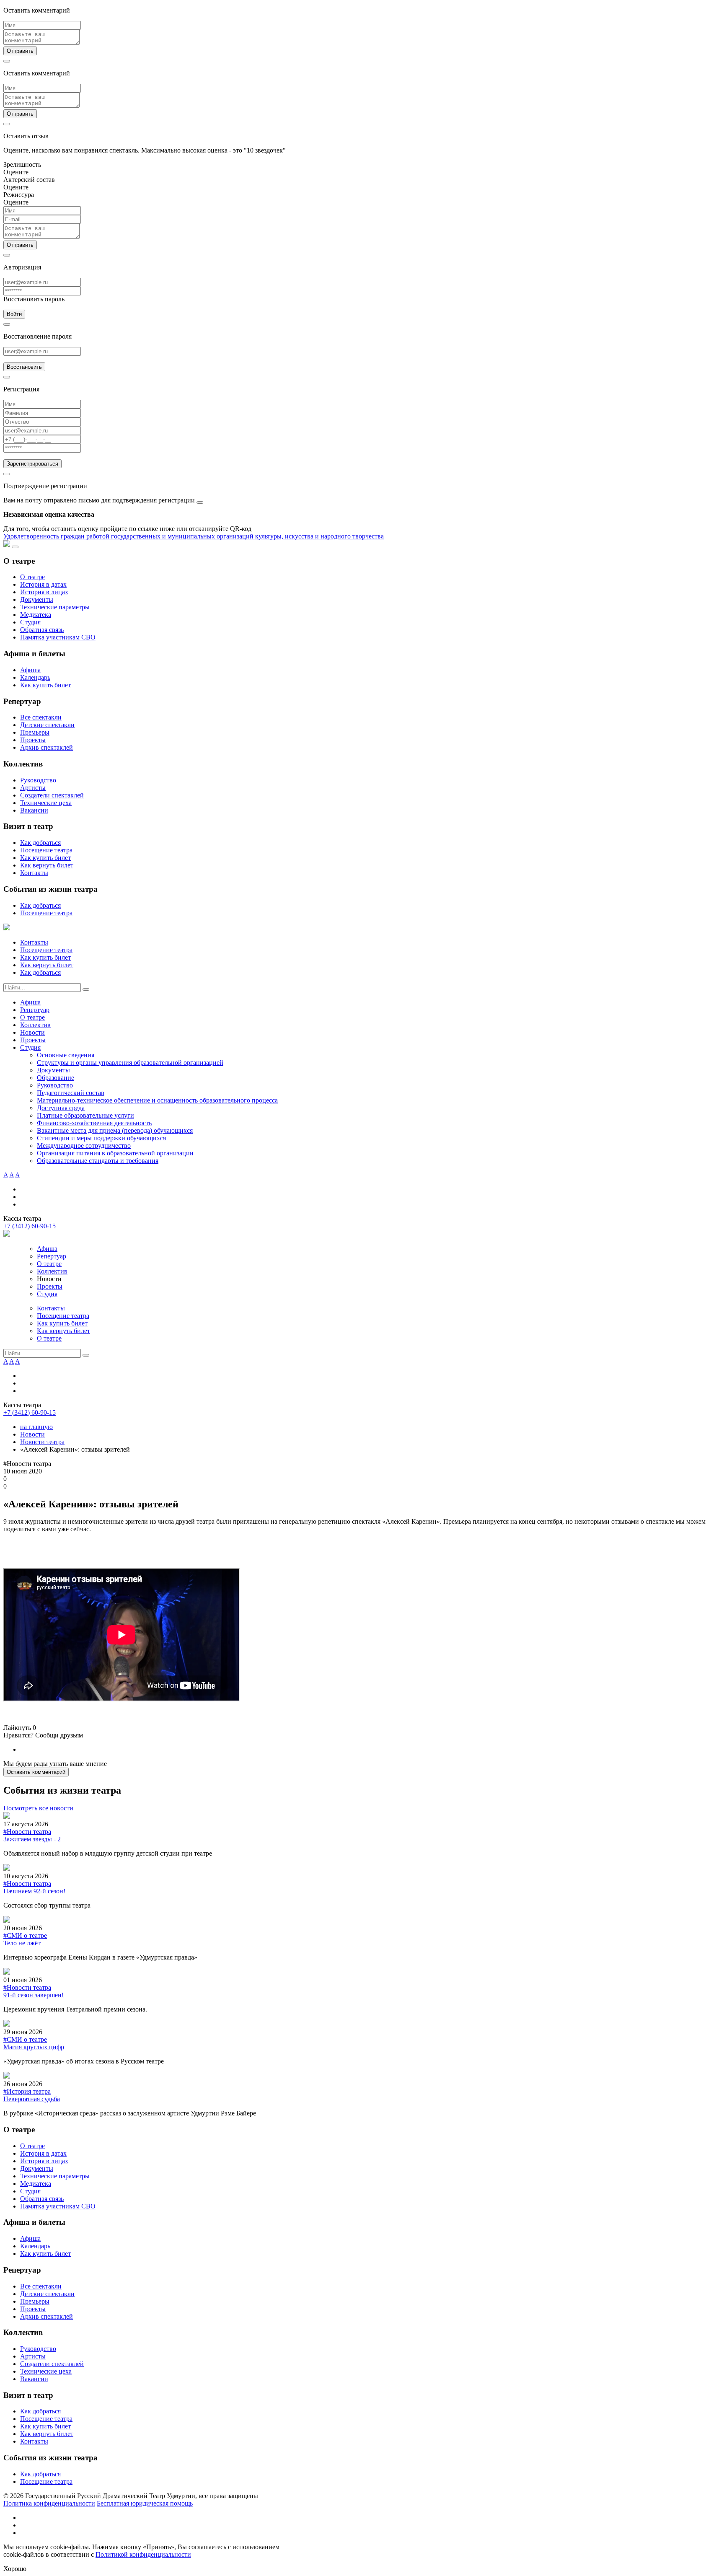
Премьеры (35, 732)
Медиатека (36, 615)
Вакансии (34, 810)
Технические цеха (46, 803)
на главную (36, 1427)
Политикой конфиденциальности (143, 2554)
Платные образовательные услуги (85, 1115)
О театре (32, 577)
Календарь (35, 677)
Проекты (33, 740)
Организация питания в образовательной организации (115, 1153)
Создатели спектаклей (52, 795)
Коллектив (35, 1025)
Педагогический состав (71, 1093)
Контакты (34, 873)
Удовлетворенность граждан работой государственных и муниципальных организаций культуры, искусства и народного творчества (194, 536)
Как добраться (40, 843)
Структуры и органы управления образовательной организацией (130, 1063)
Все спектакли (41, 717)
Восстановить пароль (34, 299)
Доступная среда (61, 1108)
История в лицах (44, 592)
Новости (32, 1032)
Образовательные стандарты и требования (98, 1161)
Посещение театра (46, 850)
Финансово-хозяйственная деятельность (94, 1123)
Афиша (30, 670)
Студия (30, 622)
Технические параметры (55, 607)
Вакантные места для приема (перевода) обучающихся (115, 1130)
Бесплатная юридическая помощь (145, 2503)
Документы (37, 599)
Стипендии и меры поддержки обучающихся (101, 1138)
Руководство (38, 780)
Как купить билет (45, 685)
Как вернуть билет (47, 865)
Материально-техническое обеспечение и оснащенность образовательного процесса (157, 1100)
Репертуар (35, 1010)
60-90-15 (30, 1226)
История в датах (43, 584)
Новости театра (42, 1442)
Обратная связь (42, 630)
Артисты (33, 788)
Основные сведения (66, 1055)
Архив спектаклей (47, 747)
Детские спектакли (47, 725)
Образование (56, 1078)
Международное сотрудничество (84, 1146)
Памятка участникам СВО (58, 637)
